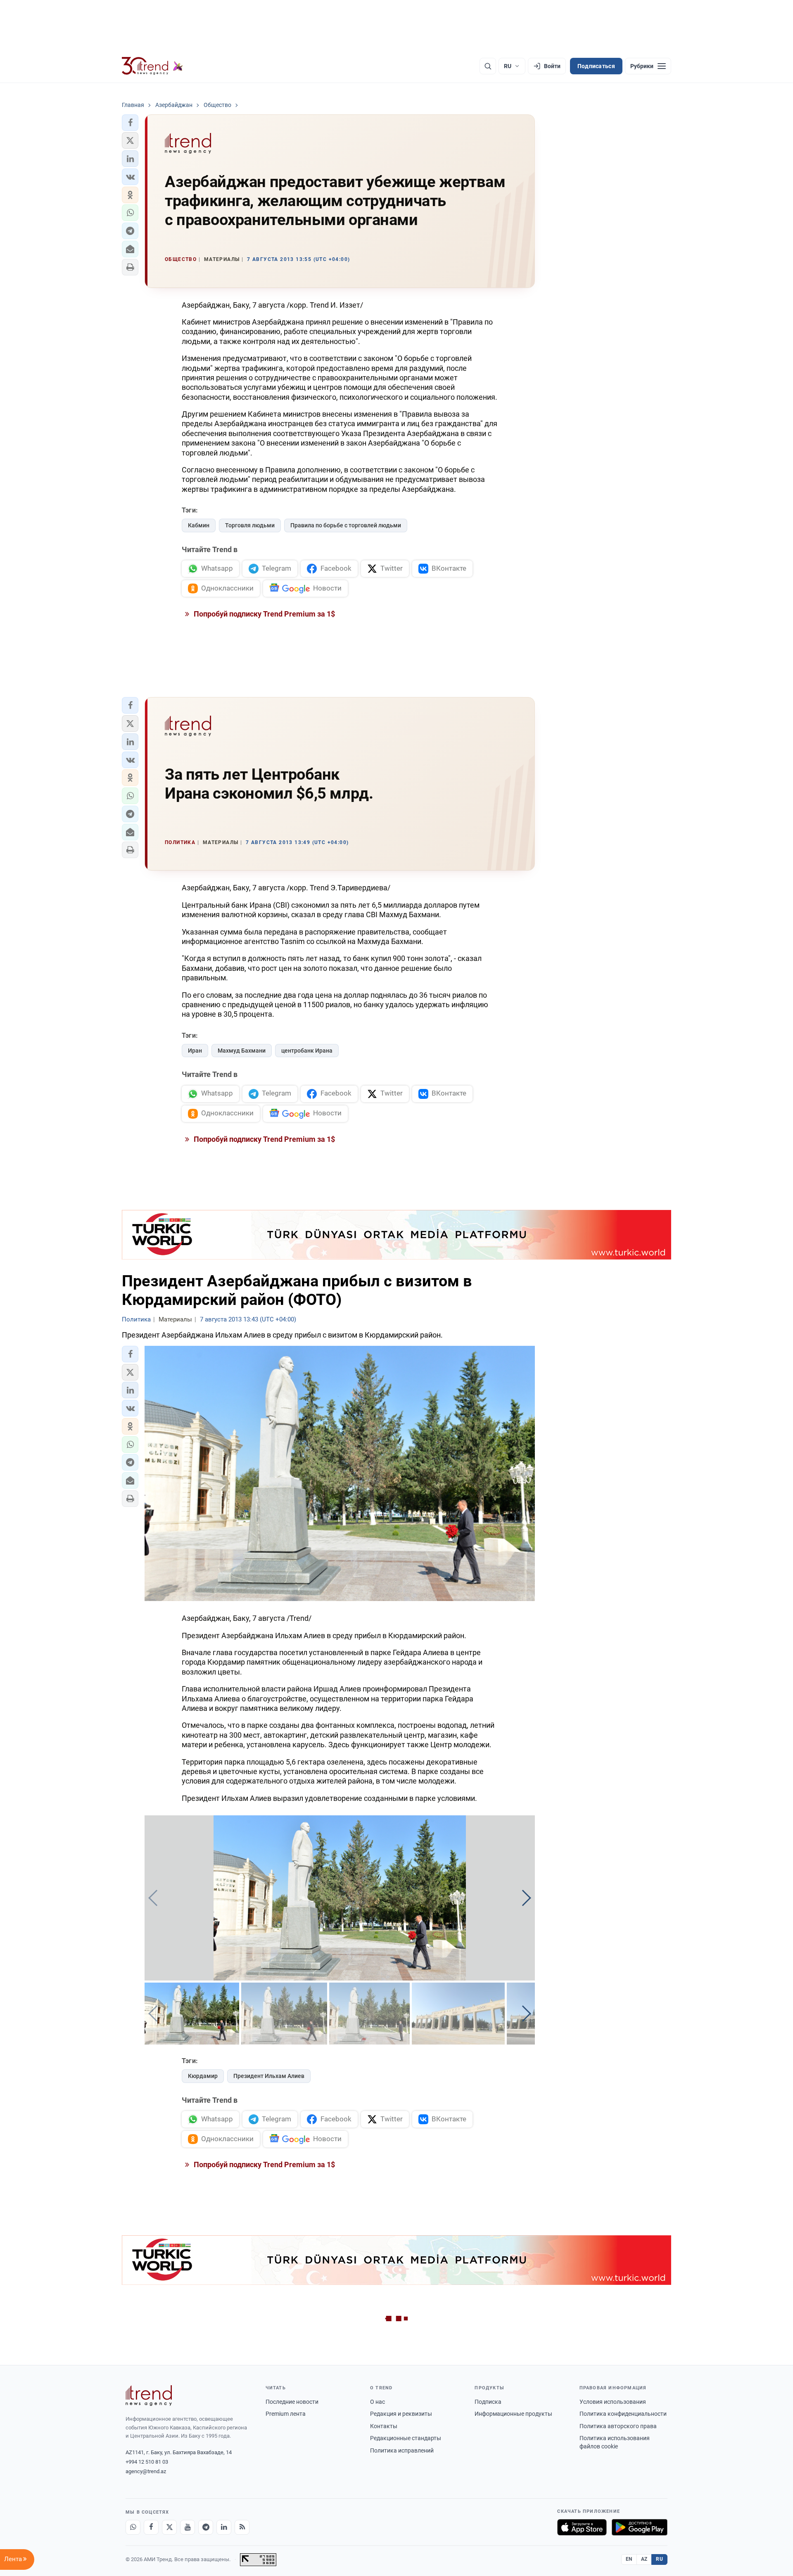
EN (629, 2559)
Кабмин (199, 525)
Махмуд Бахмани (242, 1051)
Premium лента (286, 2414)
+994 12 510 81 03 (147, 2462)
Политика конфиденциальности (623, 2414)
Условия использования (613, 2402)
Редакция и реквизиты (401, 2414)
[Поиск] (488, 66)
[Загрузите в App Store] (582, 2527)
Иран (195, 1051)
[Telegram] (206, 2527)
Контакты (384, 2426)
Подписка (488, 2402)
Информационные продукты (513, 2414)
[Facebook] (151, 2527)
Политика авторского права (618, 2426)
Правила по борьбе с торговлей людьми (346, 525)
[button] (130, 123)
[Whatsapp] (133, 2527)
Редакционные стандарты (406, 2438)
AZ (644, 2559)
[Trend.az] (152, 66)
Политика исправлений (402, 2450)
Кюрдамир (203, 2076)
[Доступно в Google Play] (640, 2527)
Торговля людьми (250, 525)
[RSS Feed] (242, 2527)
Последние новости (292, 2402)
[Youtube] (188, 2527)
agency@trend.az (146, 2471)
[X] (169, 2527)
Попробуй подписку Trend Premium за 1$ (264, 614)
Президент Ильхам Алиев (269, 2076)
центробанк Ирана (307, 1051)
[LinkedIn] (224, 2527)
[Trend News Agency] (149, 2396)
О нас (378, 2402)
